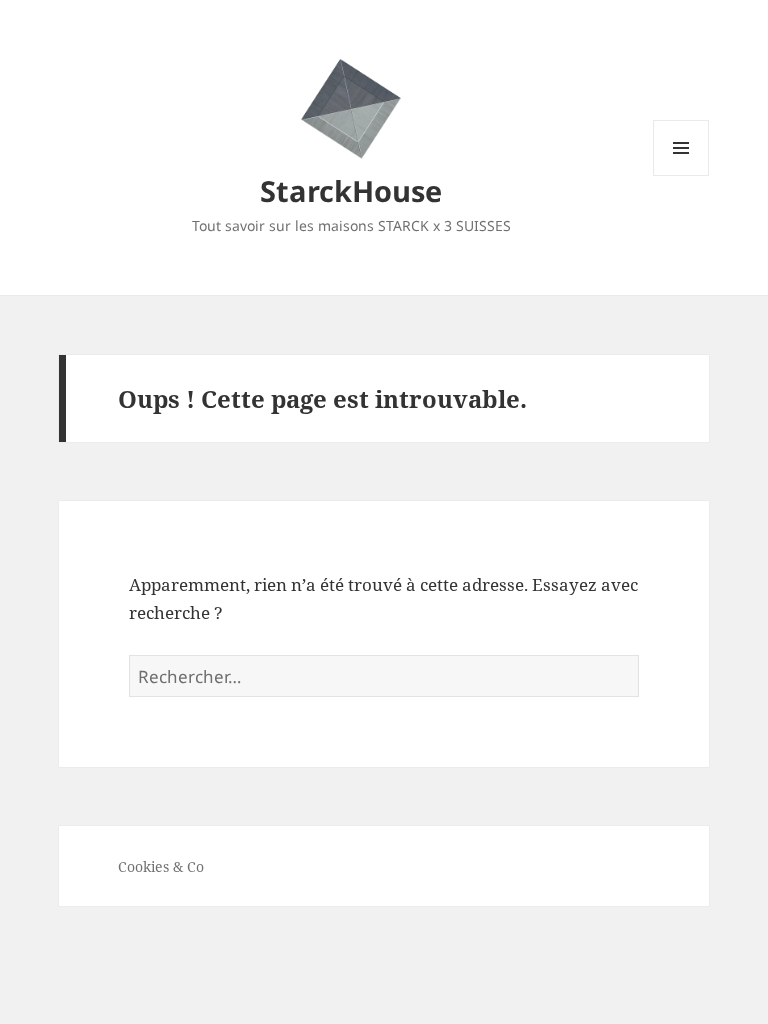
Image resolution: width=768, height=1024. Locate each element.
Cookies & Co (161, 866)
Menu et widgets (681, 175)
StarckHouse (351, 190)
